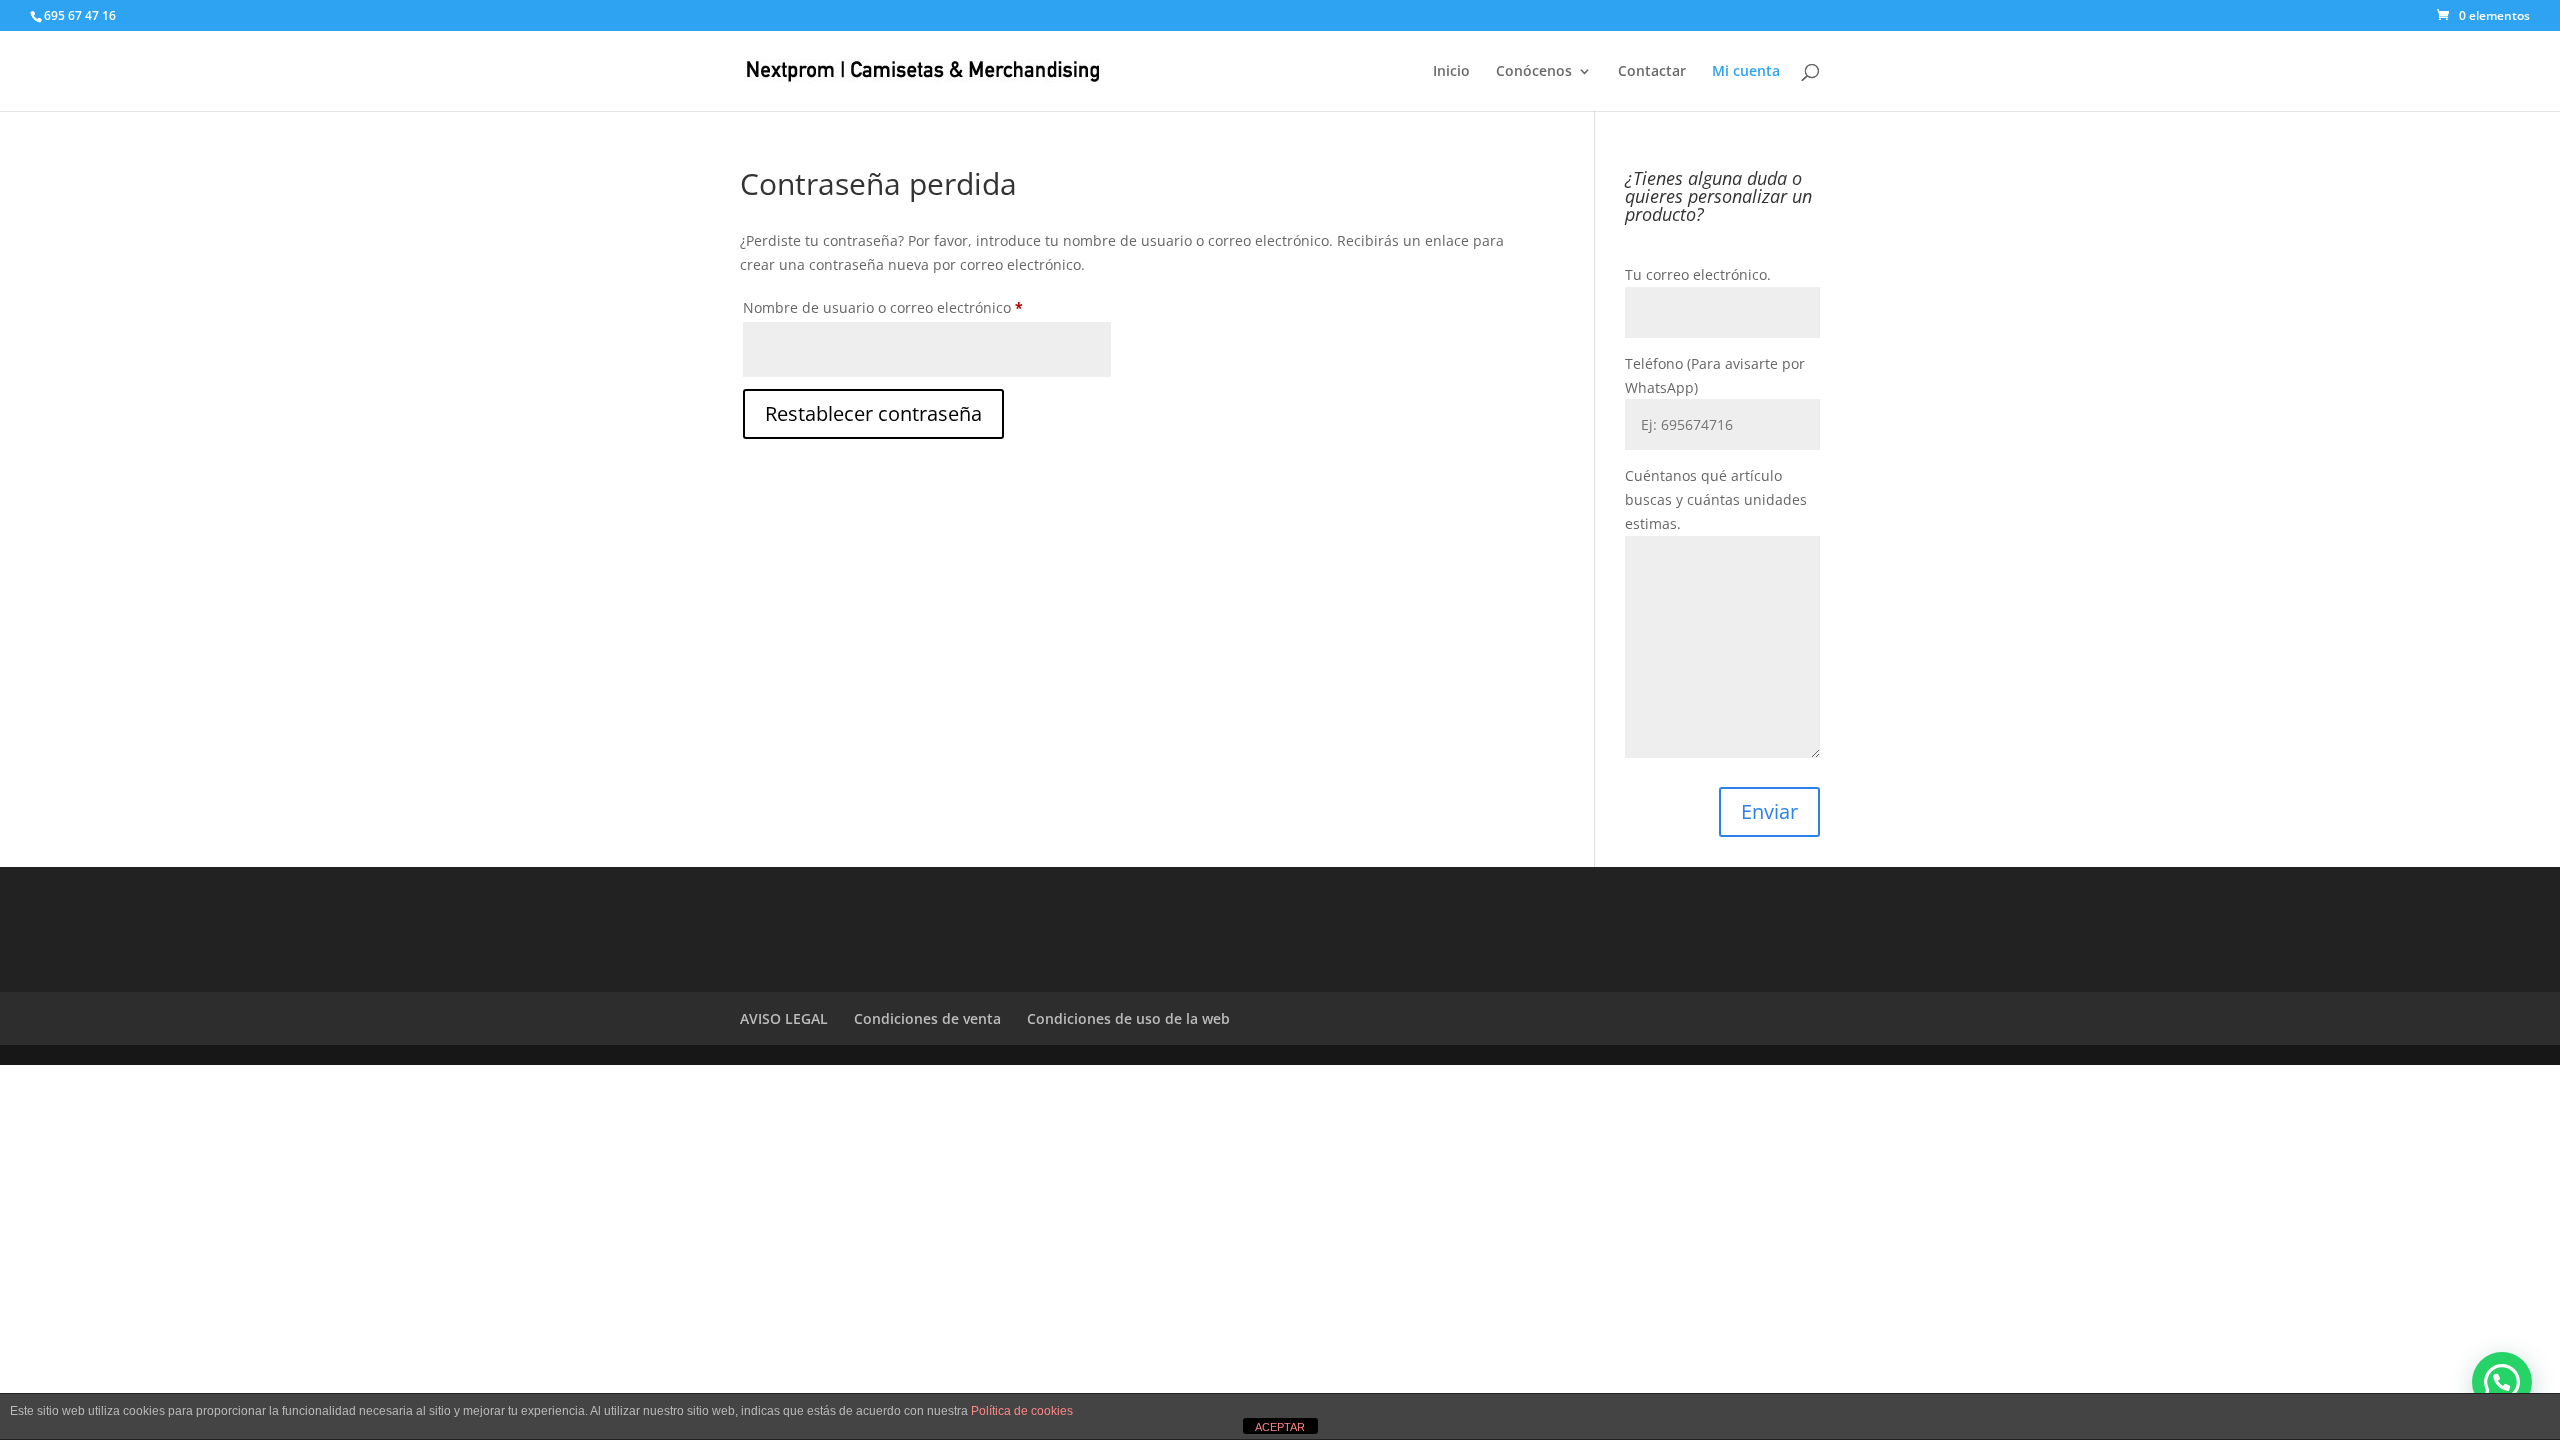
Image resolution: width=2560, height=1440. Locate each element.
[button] (2502, 1382)
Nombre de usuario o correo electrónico (920, 307)
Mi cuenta (1746, 72)
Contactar (1652, 72)
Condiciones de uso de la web (1128, 1018)
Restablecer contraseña (873, 413)
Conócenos (1534, 72)
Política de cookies (1022, 1411)
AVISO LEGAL (784, 1018)
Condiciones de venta (927, 1018)
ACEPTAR (1280, 1427)
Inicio (1451, 72)
